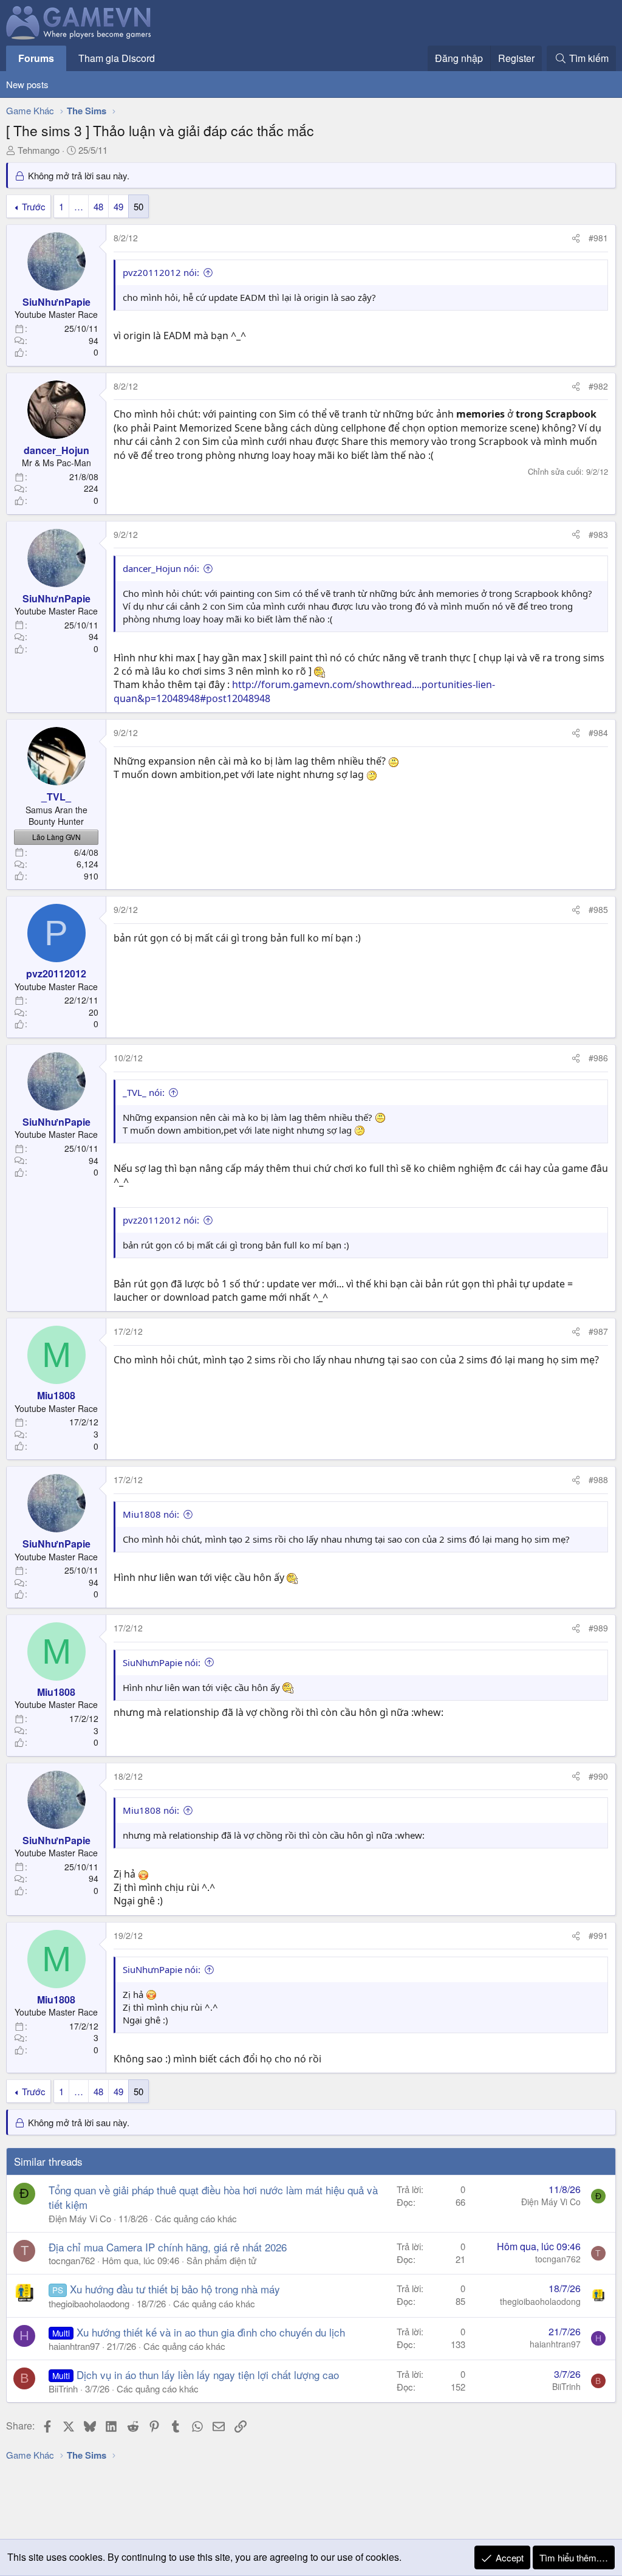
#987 (598, 1331)
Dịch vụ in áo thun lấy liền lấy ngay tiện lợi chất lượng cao (208, 2375)
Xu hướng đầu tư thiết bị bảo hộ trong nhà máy (175, 2289)
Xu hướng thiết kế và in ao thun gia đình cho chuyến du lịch (211, 2332)
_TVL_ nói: (144, 1092)
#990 (598, 1776)
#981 (598, 238)
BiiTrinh (63, 2388)
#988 (598, 1479)
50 (138, 206)
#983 (598, 534)
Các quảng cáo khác (196, 2218)
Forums (36, 58)
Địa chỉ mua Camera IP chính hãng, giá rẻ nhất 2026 (168, 2247)
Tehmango (39, 150)
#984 (598, 732)
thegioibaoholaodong (89, 2303)
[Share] (576, 238)
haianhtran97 (74, 2346)
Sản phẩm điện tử (221, 2260)
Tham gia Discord (117, 58)
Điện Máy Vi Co (80, 2218)
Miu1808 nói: (151, 1514)
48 (98, 206)
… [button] (79, 206)
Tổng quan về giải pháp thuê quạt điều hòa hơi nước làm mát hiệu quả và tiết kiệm (213, 2197)
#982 (598, 386)
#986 (598, 1058)
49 (118, 206)
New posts (27, 84)
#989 (598, 1628)
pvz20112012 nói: (161, 272)
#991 (598, 1935)
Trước (34, 206)
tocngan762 (72, 2260)
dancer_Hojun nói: (161, 568)
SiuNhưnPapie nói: (162, 1662)
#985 (598, 909)
